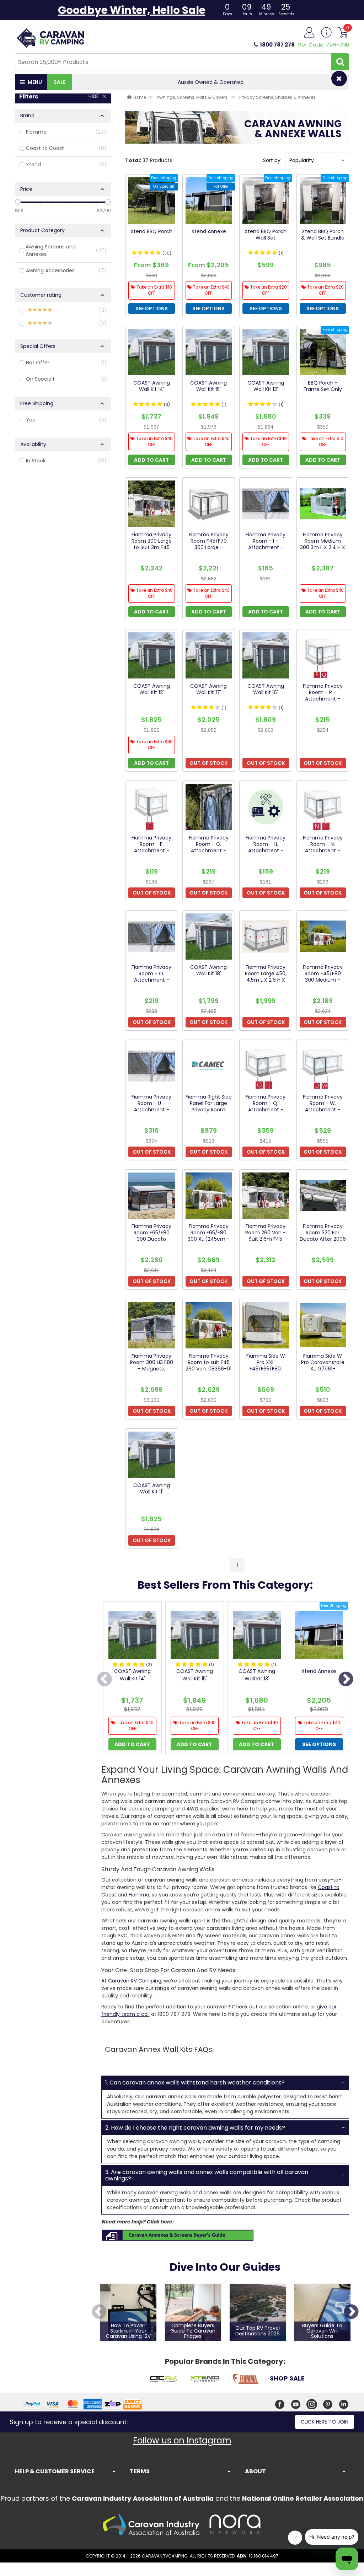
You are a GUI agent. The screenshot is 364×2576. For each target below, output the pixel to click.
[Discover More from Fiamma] (246, 2380)
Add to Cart (132, 1744)
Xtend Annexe (319, 1671)
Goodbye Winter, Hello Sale (132, 10)
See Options (319, 1744)
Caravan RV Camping (135, 1981)
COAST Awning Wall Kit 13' (257, 1675)
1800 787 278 (277, 45)
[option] (132, 1679)
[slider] (18, 202)
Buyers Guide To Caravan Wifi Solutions (322, 2331)
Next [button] (346, 1680)
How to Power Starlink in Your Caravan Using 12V (128, 2331)
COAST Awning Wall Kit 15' (195, 1675)
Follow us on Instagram (182, 2440)
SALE (60, 82)
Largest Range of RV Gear (211, 82)
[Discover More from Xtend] (204, 2380)
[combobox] (173, 62)
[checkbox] (63, 132)
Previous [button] (105, 1680)
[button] (317, 160)
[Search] (340, 62)
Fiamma (139, 1895)
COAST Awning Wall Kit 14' (132, 1675)
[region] (63, 832)
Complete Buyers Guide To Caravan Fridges (193, 2331)
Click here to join (325, 2422)
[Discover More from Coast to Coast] (163, 2380)
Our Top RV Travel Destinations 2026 (258, 2331)
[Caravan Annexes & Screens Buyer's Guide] (178, 2235)
